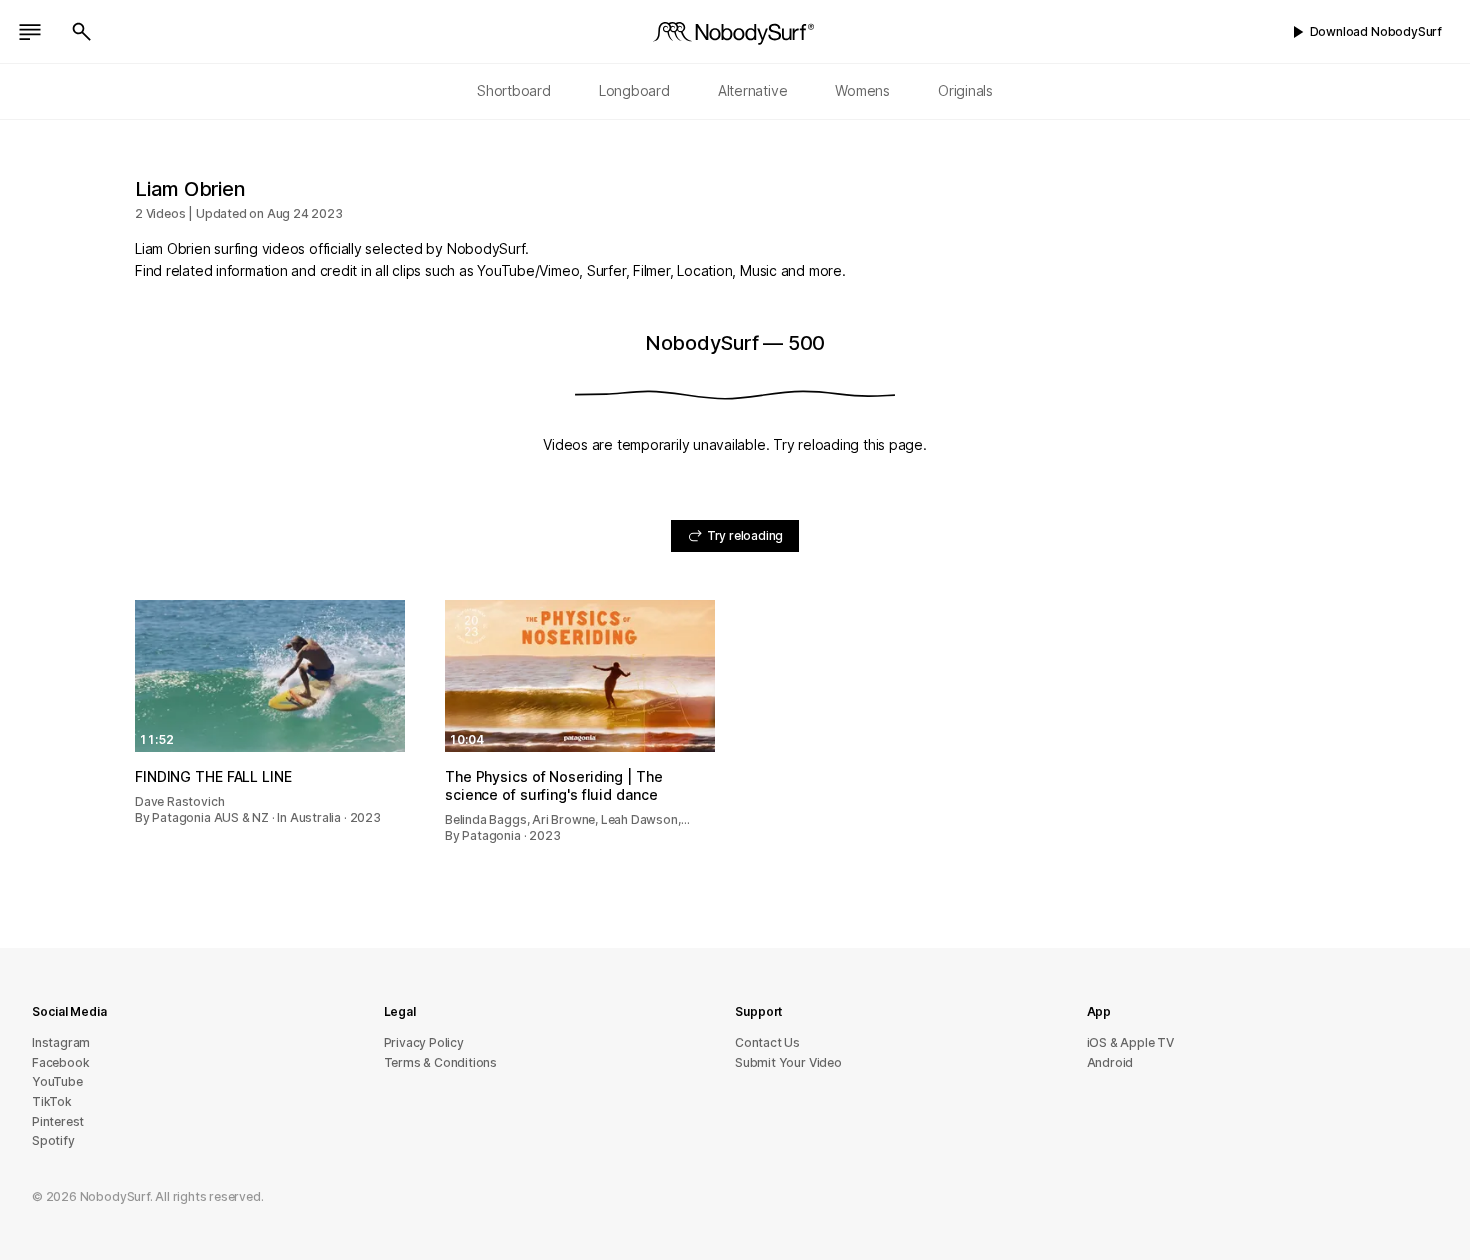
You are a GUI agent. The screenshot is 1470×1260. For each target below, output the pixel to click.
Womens (862, 90)
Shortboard (514, 90)
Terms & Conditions (441, 1062)
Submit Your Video (788, 1062)
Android (1110, 1062)
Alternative (753, 90)
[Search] (82, 32)
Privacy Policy (424, 1042)
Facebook (60, 1062)
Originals (965, 90)
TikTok (52, 1101)
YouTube (57, 1081)
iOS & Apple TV (1130, 1042)
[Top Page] (735, 32)
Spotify (53, 1140)
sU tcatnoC (767, 1042)
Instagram (61, 1042)
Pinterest (58, 1121)
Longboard (634, 90)
